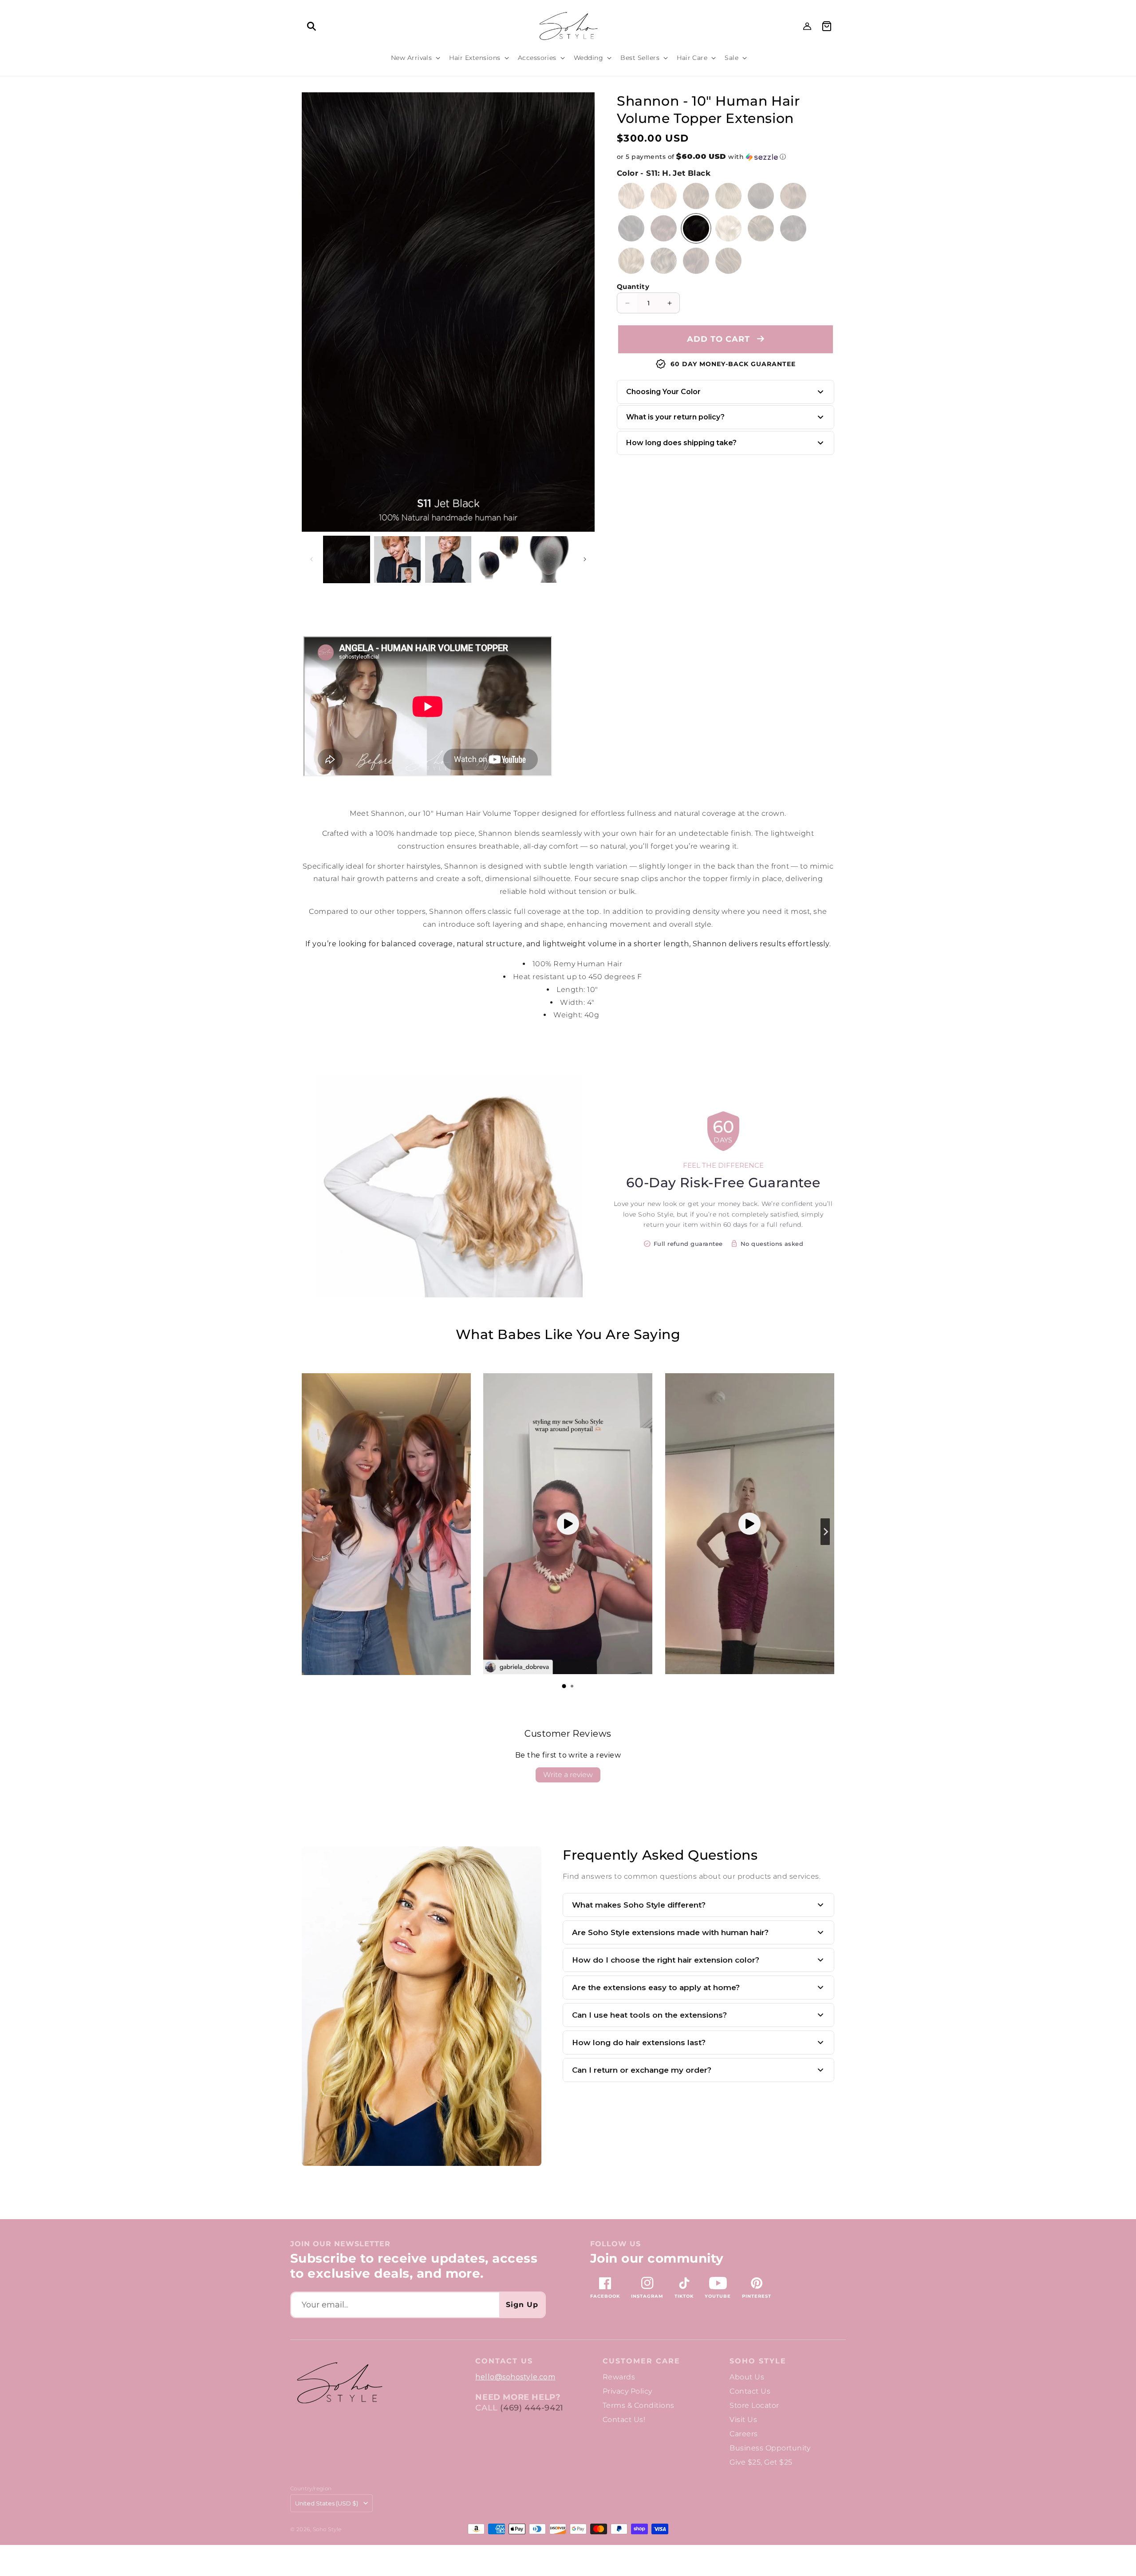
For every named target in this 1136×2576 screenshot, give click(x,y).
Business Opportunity (770, 2448)
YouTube (718, 2296)
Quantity (633, 286)
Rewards (619, 2377)
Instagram (647, 2296)
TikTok (684, 2296)
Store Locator (754, 2405)
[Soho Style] (339, 2383)
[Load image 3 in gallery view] (448, 559)
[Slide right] (586, 312)
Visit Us (743, 2420)
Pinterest (757, 2296)
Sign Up (522, 2305)
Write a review (568, 1775)
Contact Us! (624, 2420)
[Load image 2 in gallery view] (397, 559)
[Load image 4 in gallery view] (499, 559)
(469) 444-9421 (532, 2408)
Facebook (605, 2296)
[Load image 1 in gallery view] (347, 559)
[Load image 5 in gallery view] (550, 559)
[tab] (564, 1686)
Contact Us (750, 2391)
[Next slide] (825, 1532)
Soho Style (758, 2361)
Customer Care (641, 2361)
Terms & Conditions (639, 2405)
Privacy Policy (627, 2391)
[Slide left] (312, 559)
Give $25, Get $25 (761, 2462)
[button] (312, 26)
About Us (747, 2377)
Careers (744, 2434)
